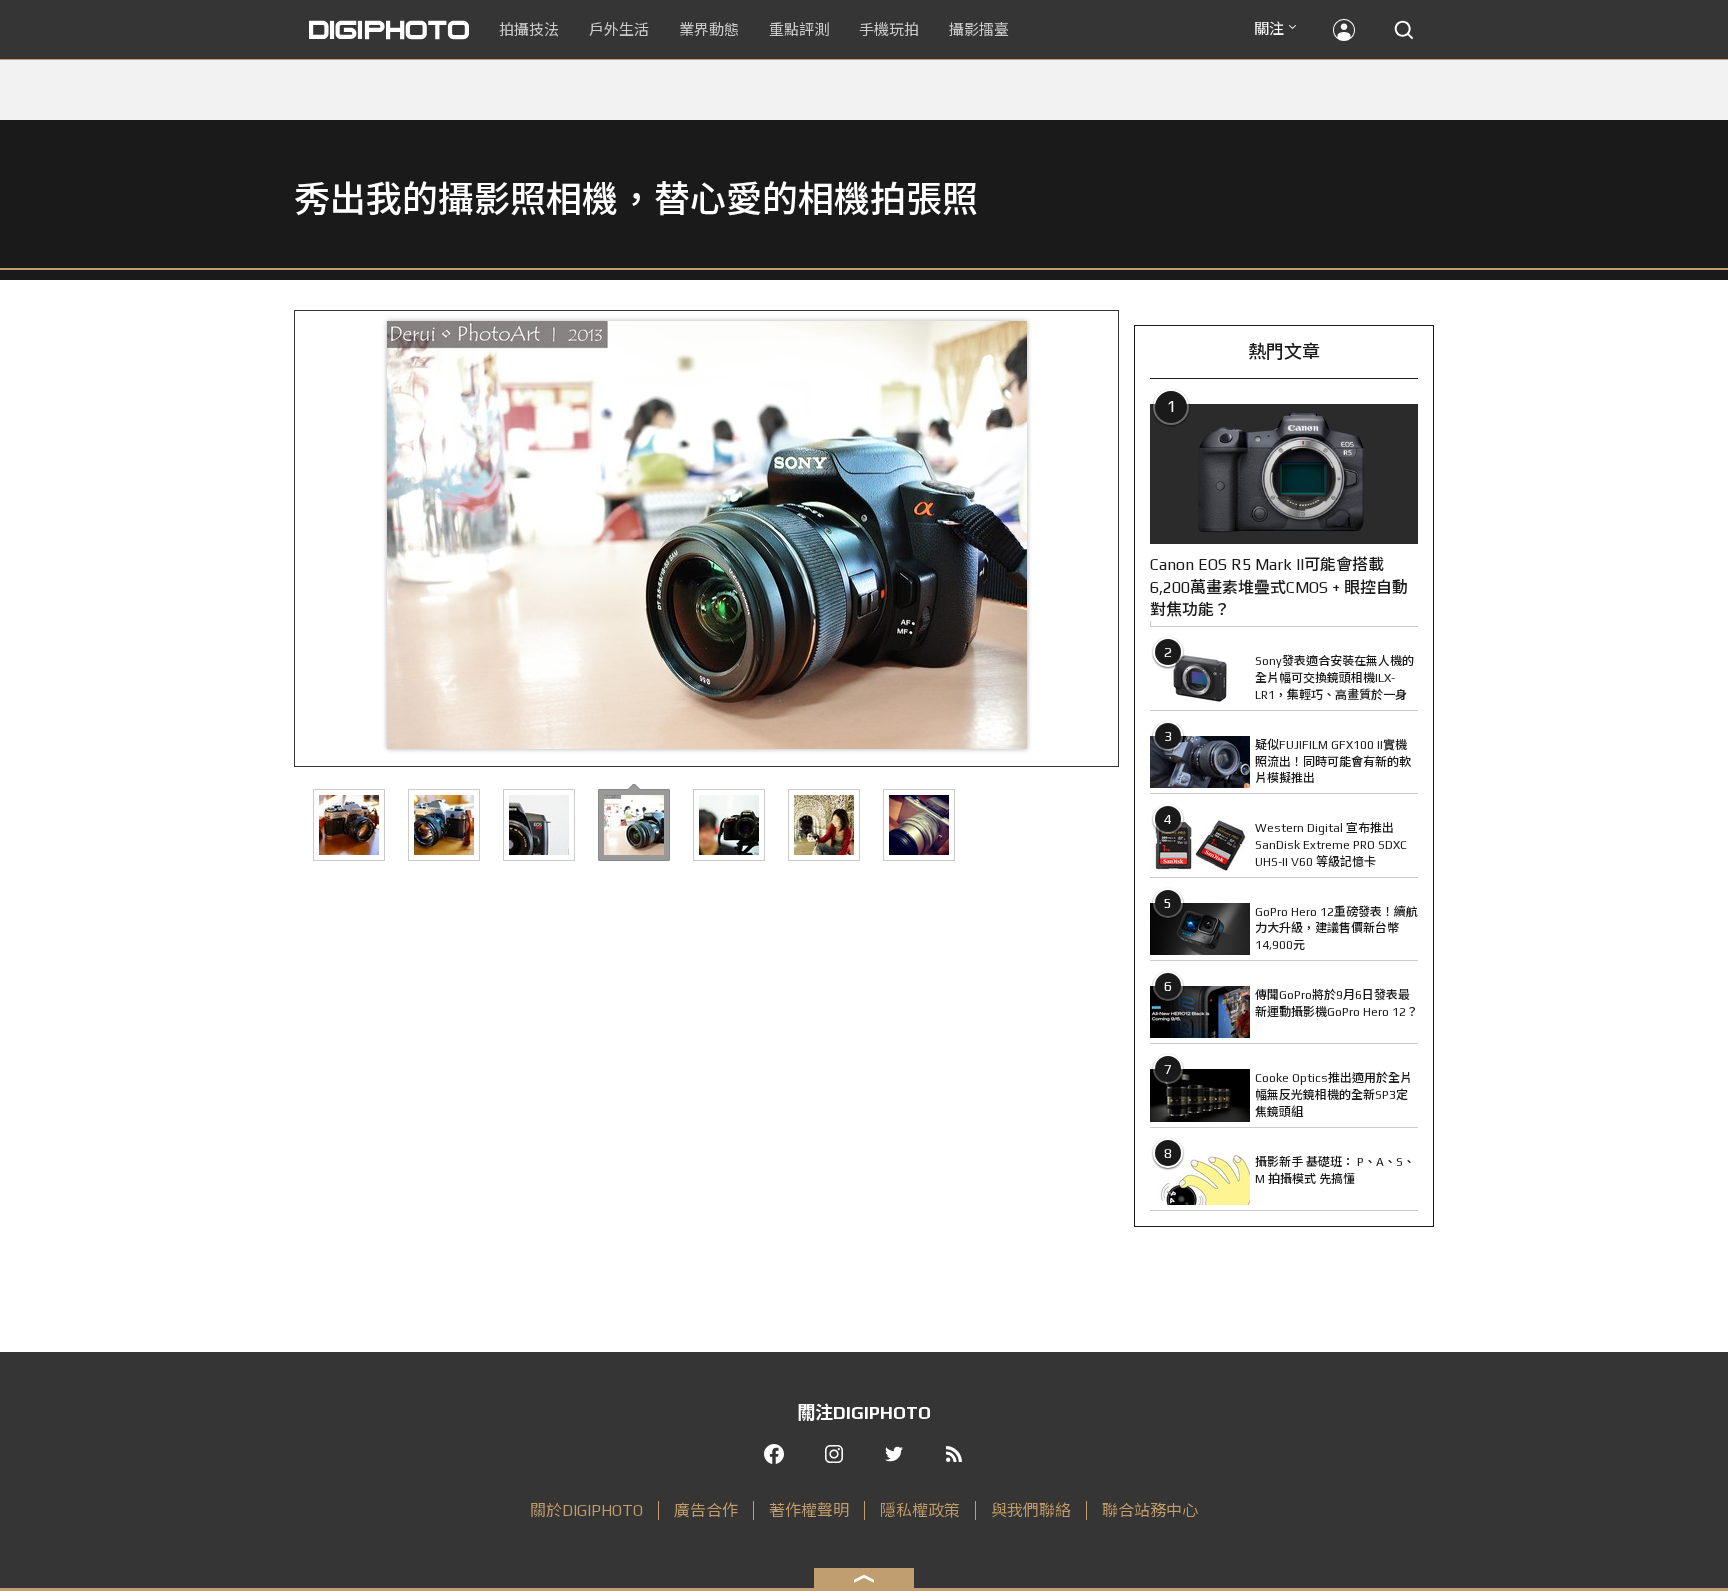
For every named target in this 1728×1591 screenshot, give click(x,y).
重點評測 (799, 29)
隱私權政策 (920, 1510)
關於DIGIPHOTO (586, 1510)
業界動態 (709, 29)
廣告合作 (706, 1510)
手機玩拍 (889, 29)
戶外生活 (619, 29)
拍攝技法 (529, 29)
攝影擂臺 (979, 29)
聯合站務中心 (1150, 1510)
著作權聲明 (809, 1510)
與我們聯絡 (1031, 1510)
